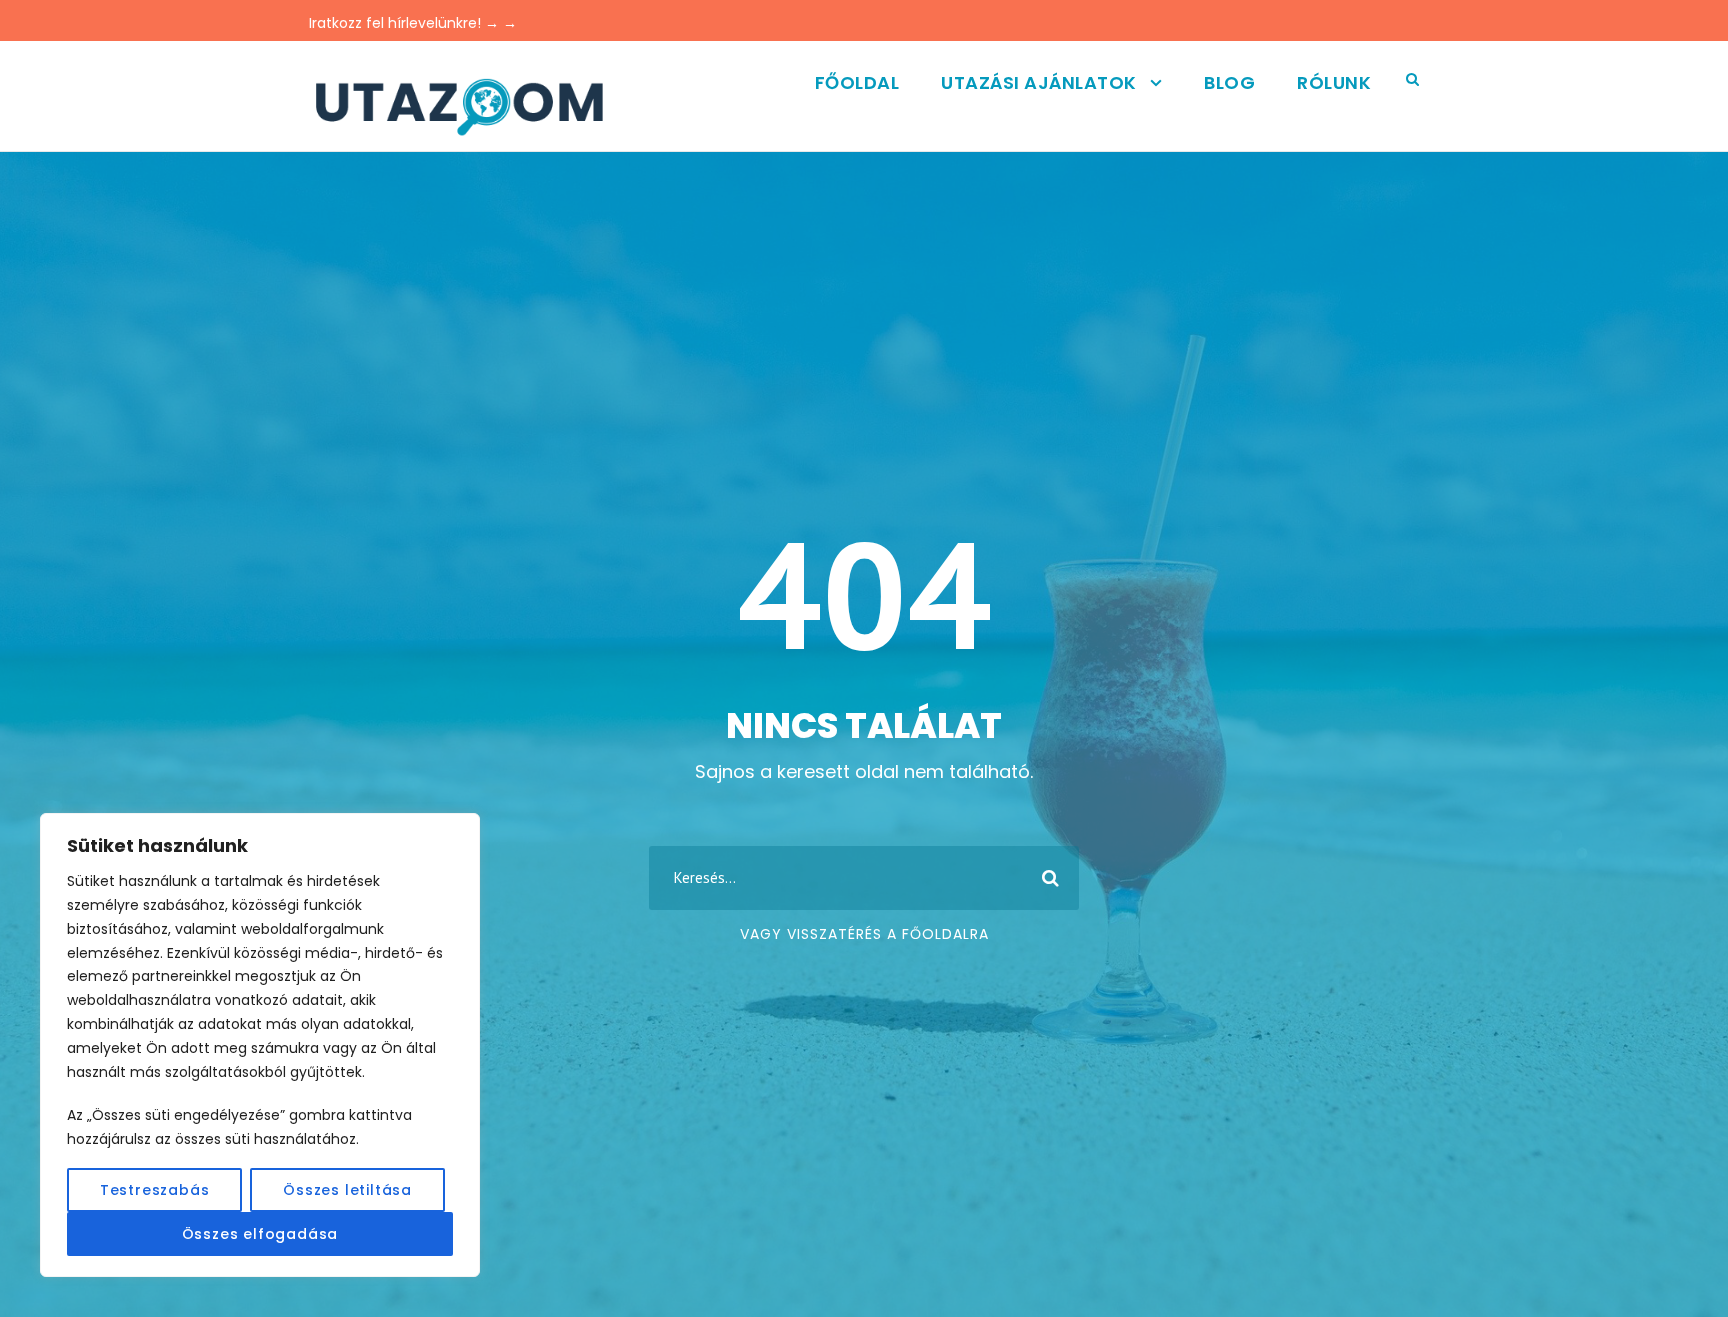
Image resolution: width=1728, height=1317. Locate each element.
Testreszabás (155, 1190)
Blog (1229, 82)
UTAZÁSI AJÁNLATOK (1039, 82)
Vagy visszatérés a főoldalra (864, 934)
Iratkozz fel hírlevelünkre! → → (413, 23)
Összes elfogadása (260, 1234)
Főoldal (857, 82)
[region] (260, 1045)
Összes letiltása (347, 1190)
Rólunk (1334, 82)
